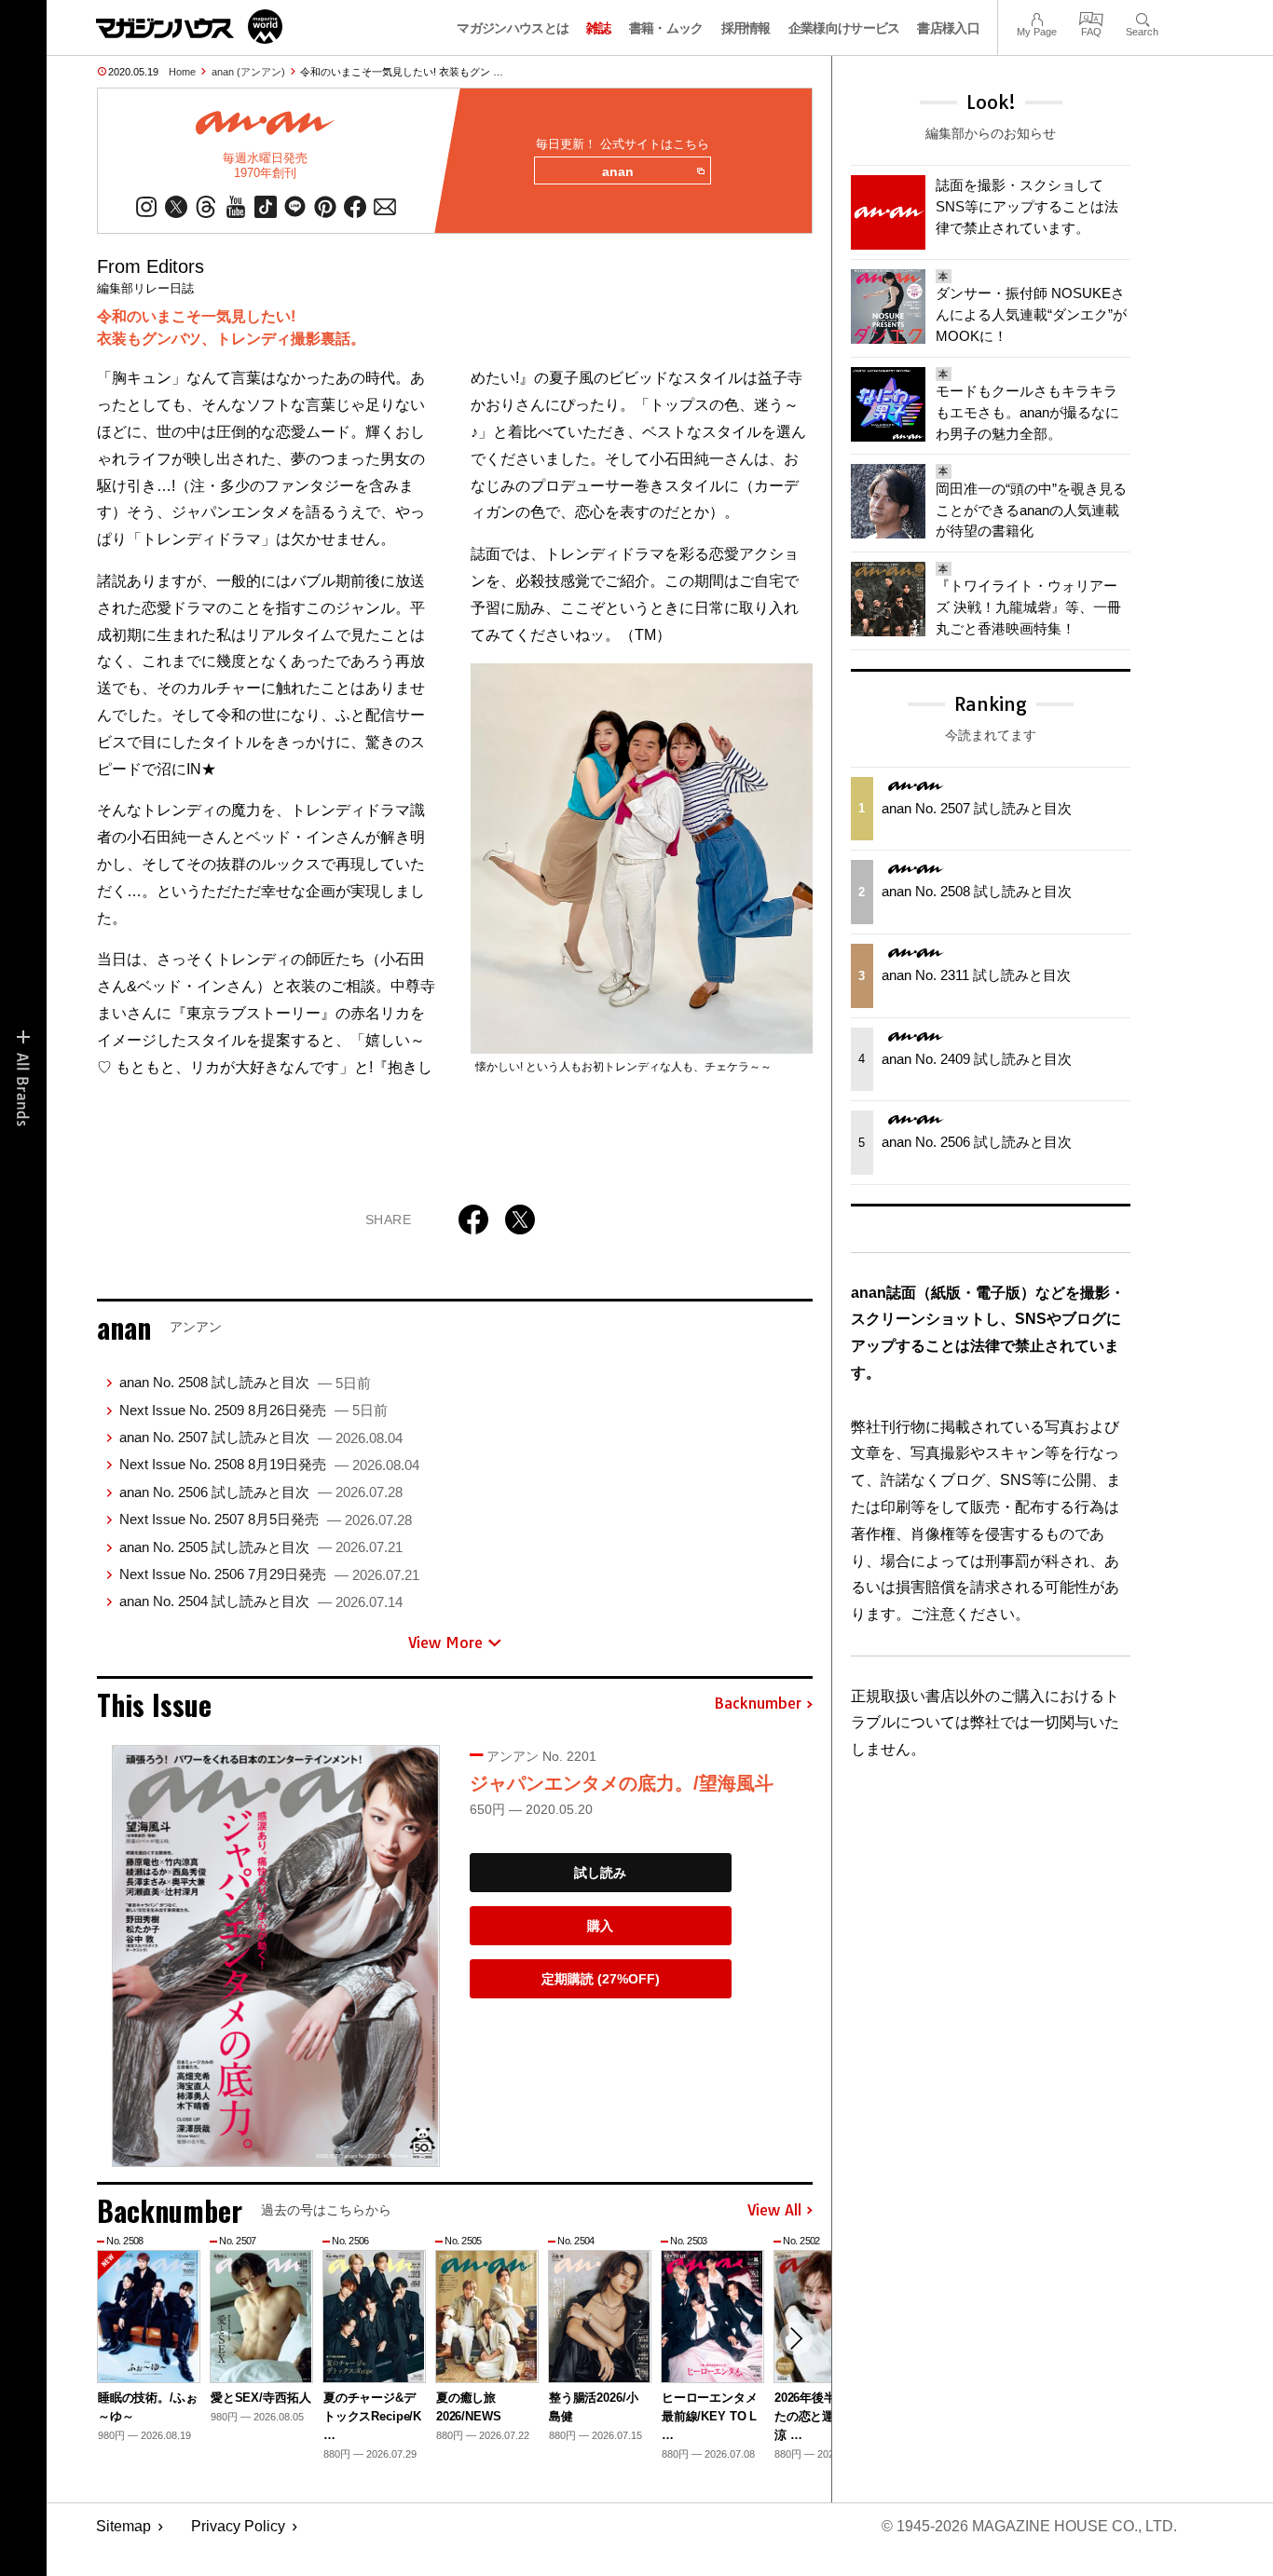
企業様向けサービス (844, 28)
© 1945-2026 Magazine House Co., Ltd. (1029, 2526)
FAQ (1091, 17)
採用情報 (746, 28)
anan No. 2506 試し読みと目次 (261, 1492)
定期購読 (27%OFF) (601, 1979)
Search (1142, 17)
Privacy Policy (238, 2526)
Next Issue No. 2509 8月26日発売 (253, 1410)
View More (445, 1642)
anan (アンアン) (248, 72)
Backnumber (758, 1704)
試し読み (600, 1873)
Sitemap (123, 2526)
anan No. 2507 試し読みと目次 (261, 1437)
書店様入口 (948, 28)
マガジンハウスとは (513, 28)
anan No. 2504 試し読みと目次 (261, 1601)
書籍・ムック (666, 28)
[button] (796, 2338)
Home (182, 72)
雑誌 (599, 28)
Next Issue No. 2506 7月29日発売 (269, 1574)
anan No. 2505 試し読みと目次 (261, 1547)
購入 (600, 1926)
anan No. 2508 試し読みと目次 (245, 1382)
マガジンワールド (189, 27)
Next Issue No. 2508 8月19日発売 (269, 1464)
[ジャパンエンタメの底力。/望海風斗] (276, 1956)
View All (774, 2211)
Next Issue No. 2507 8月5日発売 (266, 1519)
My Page (1037, 17)
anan (618, 171)
